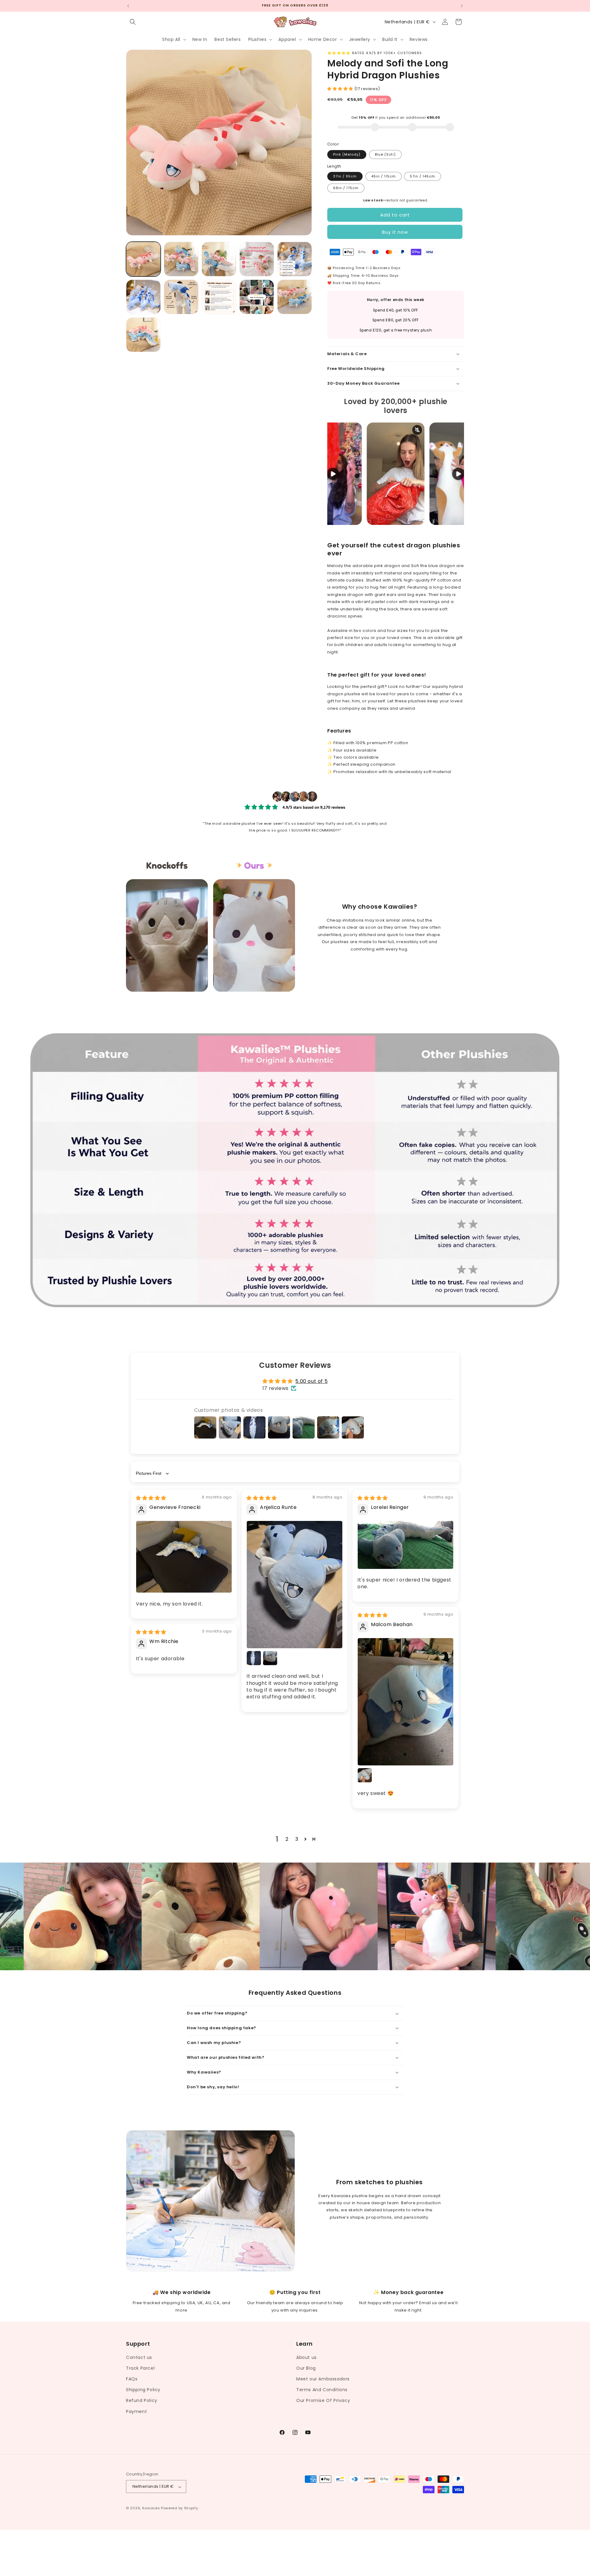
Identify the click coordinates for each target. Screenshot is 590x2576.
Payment (136, 2411)
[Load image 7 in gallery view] (181, 297)
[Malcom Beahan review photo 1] (405, 1702)
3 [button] (297, 1839)
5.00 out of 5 (311, 1381)
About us (307, 2357)
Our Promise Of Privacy (323, 2400)
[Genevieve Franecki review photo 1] (184, 1557)
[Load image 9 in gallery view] (257, 297)
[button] (133, 22)
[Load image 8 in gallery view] (219, 297)
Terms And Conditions (322, 2390)
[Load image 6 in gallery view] (143, 297)
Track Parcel (140, 2368)
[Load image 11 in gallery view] (143, 335)
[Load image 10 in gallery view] (295, 297)
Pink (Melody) (347, 154)
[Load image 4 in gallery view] (257, 259)
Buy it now (395, 232)
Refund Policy (142, 2400)
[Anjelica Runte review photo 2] (254, 1658)
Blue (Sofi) (385, 154)
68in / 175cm (346, 188)
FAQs (132, 2379)
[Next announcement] (462, 6)
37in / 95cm (345, 176)
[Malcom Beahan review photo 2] (365, 1775)
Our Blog (306, 2368)
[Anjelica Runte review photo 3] (270, 1658)
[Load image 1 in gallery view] (143, 259)
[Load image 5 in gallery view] (295, 259)
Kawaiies (151, 2508)
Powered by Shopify (180, 2508)
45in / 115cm (383, 176)
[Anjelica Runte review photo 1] (295, 1585)
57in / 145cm (423, 176)
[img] (151, 1498)
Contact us (139, 2357)
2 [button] (287, 1839)
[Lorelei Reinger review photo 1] (405, 1545)
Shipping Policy (143, 2390)
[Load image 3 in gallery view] (219, 259)
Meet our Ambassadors (323, 2379)
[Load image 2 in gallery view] (181, 259)
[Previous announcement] (128, 6)
